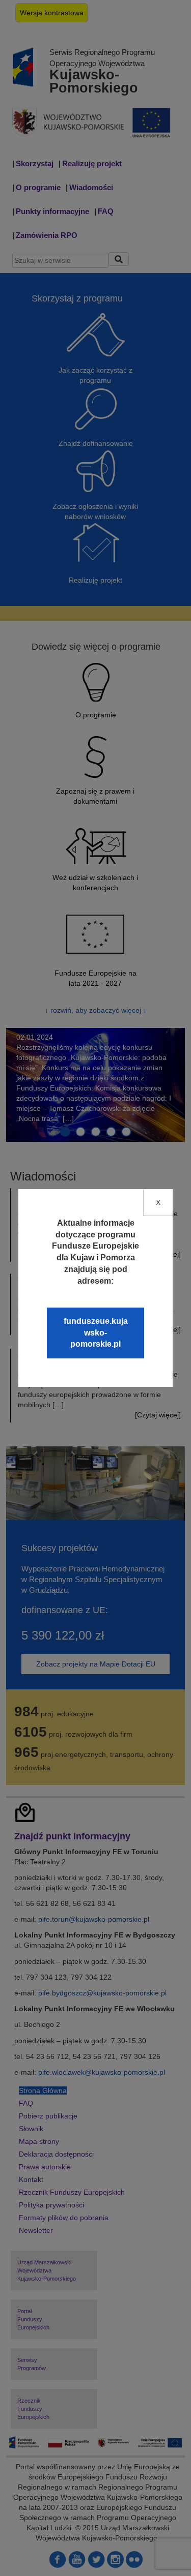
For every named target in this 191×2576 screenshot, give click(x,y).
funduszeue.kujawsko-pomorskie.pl (96, 1333)
